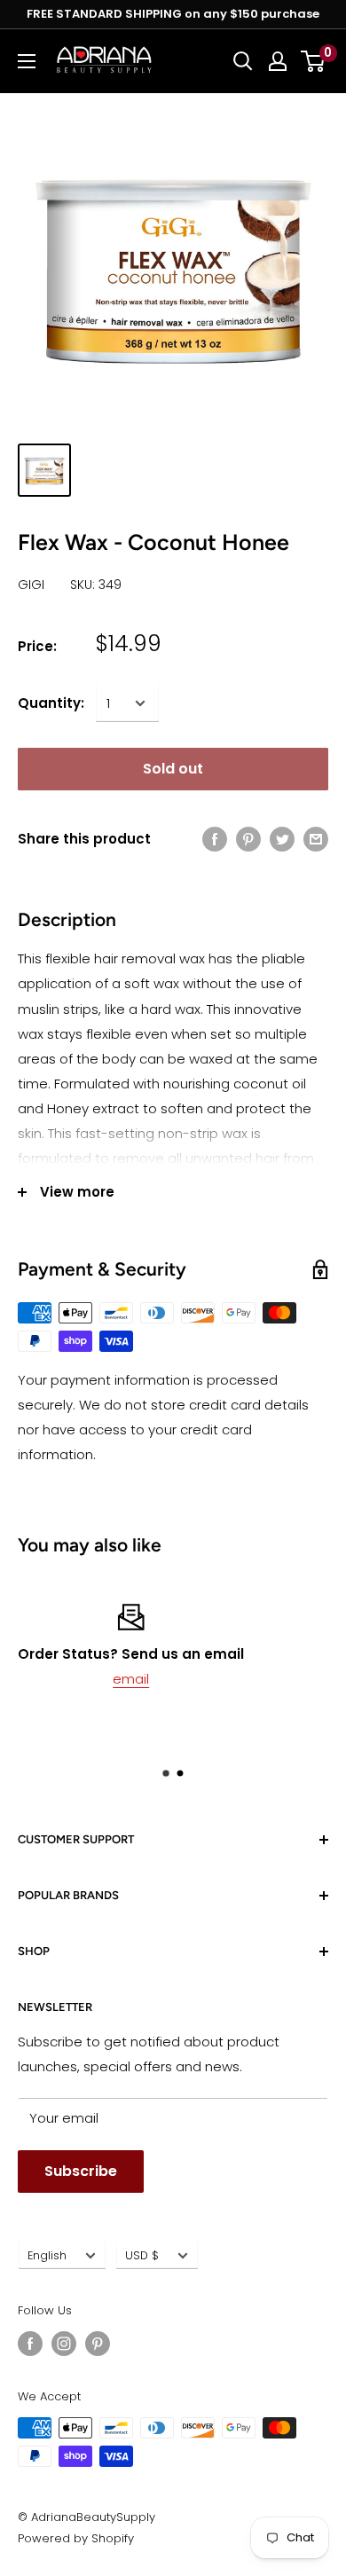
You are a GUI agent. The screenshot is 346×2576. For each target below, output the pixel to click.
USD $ (142, 2255)
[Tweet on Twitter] (282, 839)
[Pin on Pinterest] (248, 839)
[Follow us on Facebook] (30, 2344)
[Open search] (243, 61)
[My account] (278, 61)
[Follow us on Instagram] (64, 2344)
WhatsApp (213, 1679)
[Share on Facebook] (215, 839)
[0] (314, 61)
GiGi (31, 585)
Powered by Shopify (76, 2538)
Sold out (173, 769)
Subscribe (81, 2171)
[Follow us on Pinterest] (98, 2344)
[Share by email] (316, 839)
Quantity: (51, 703)
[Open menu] (27, 61)
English (47, 2255)
